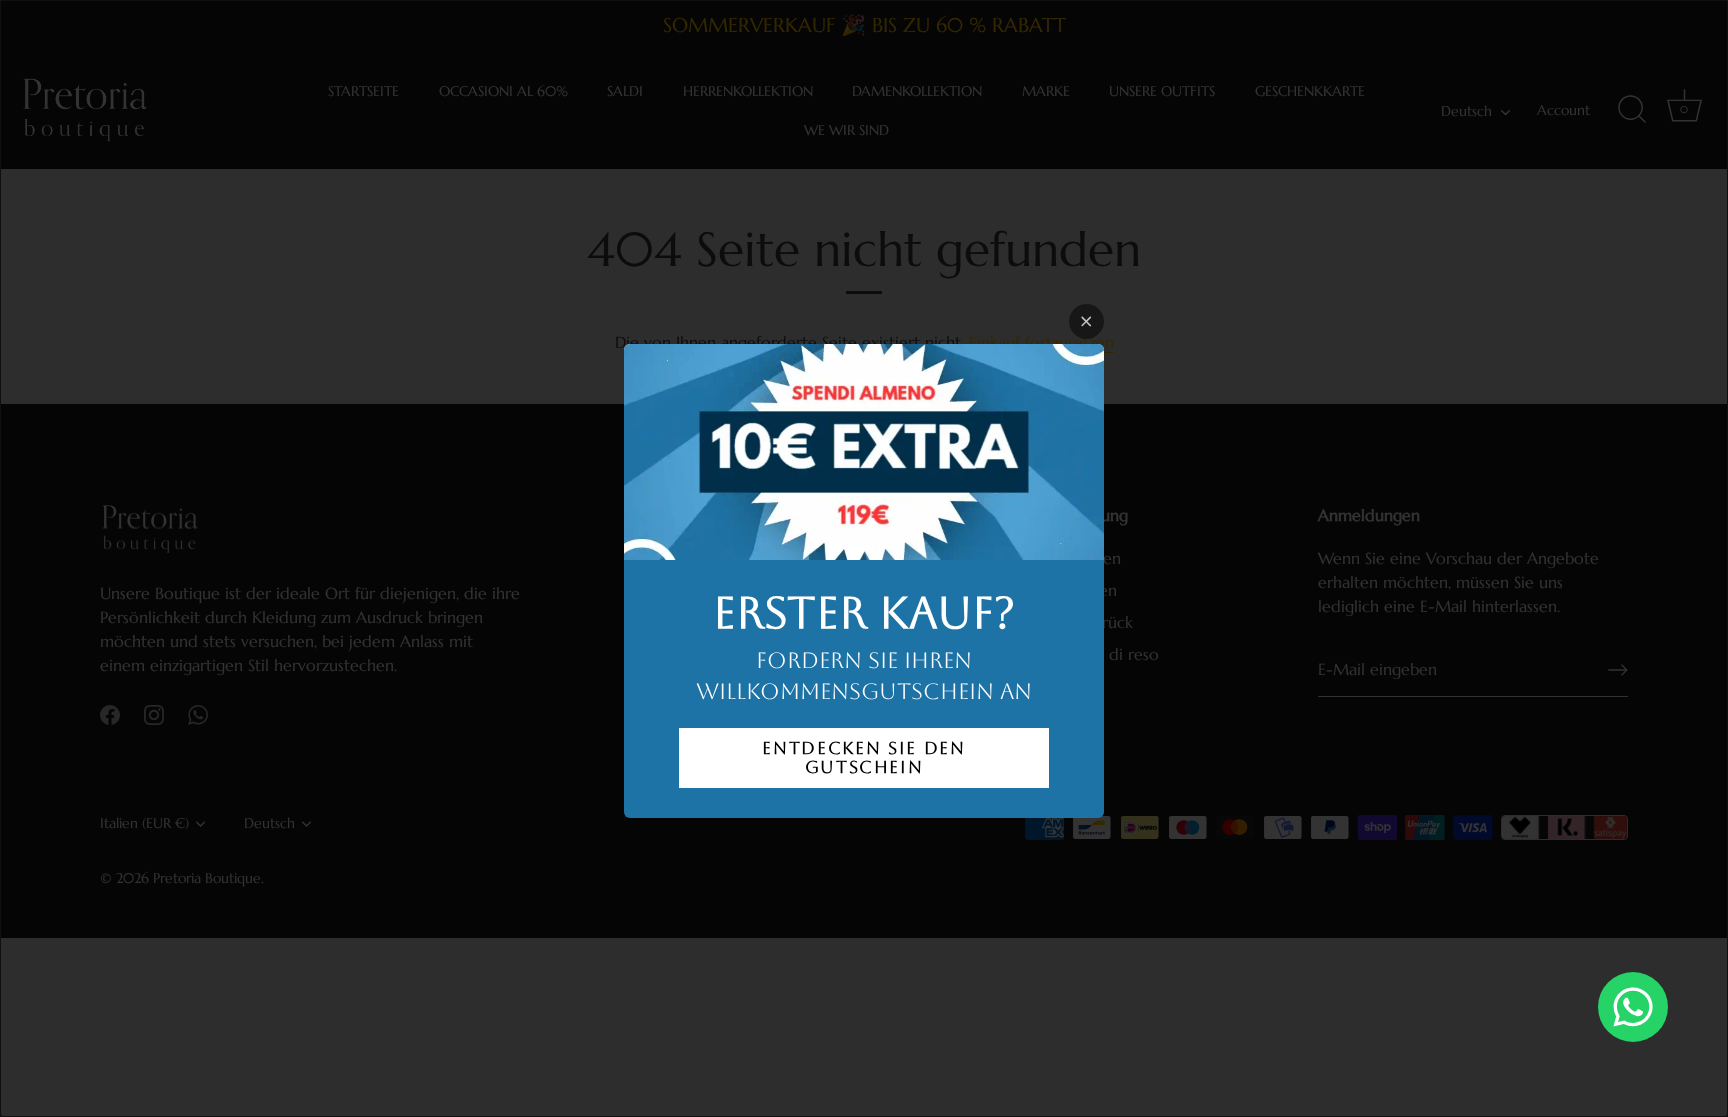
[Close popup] (1086, 321)
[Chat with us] (1633, 1007)
